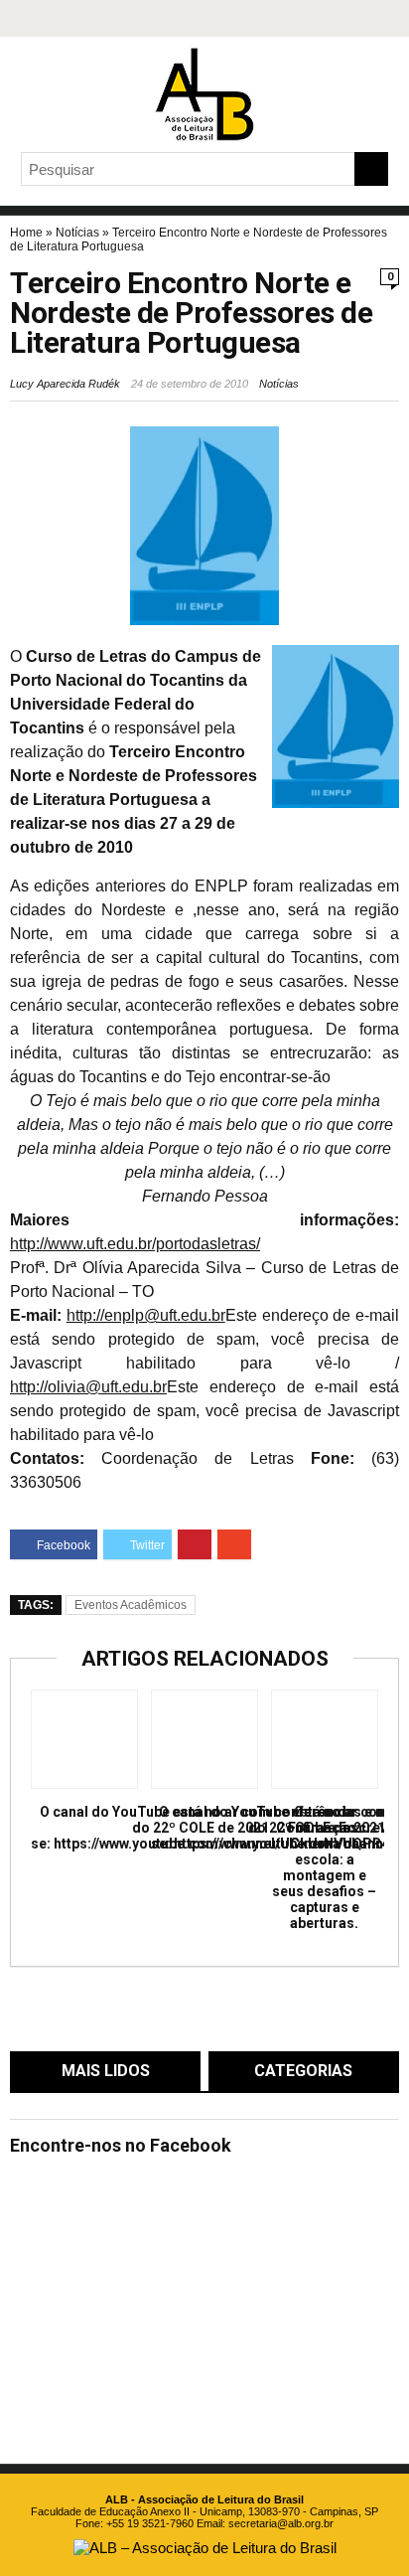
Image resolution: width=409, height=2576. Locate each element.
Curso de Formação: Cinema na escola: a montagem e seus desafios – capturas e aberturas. (324, 1867)
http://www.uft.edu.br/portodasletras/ (135, 1244)
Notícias (77, 233)
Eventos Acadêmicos (131, 1605)
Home (26, 233)
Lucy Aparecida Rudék (65, 384)
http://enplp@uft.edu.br (146, 1315)
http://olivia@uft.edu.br (88, 1387)
